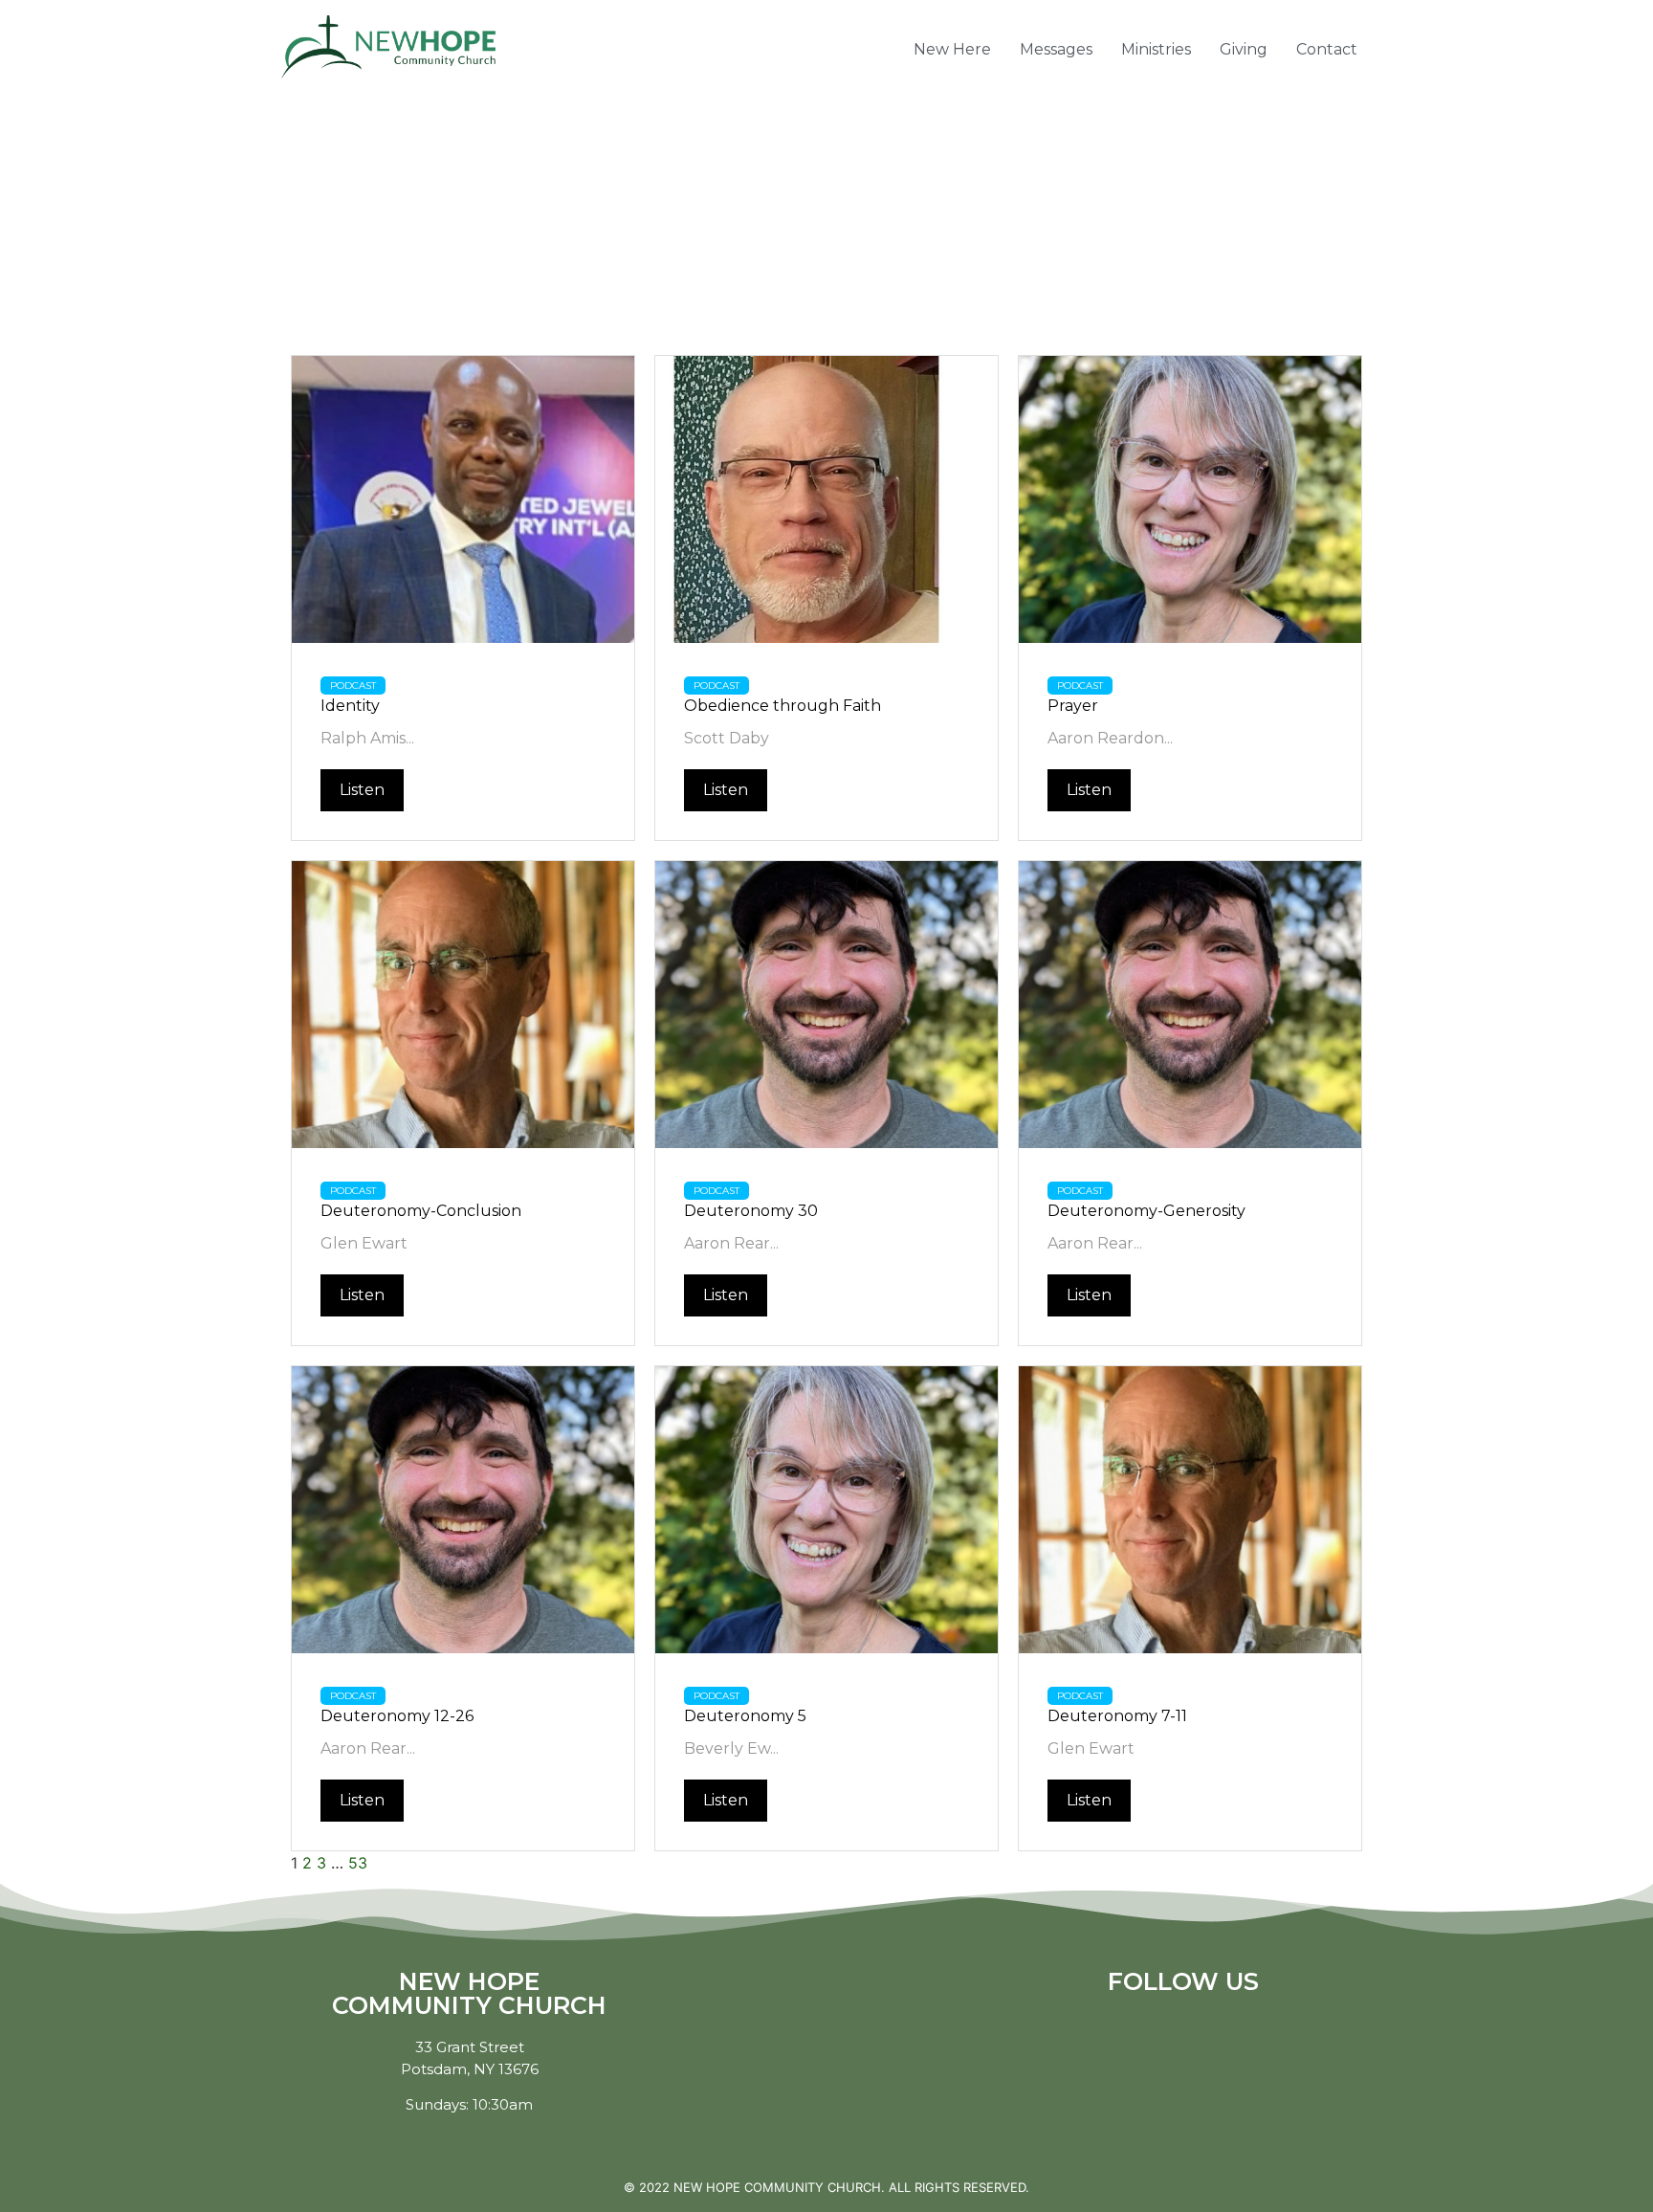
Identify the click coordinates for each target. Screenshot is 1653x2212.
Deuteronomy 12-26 (397, 1716)
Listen (362, 790)
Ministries (1156, 49)
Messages (1056, 49)
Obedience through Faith (782, 706)
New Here (952, 49)
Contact (1327, 49)
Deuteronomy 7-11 (1117, 1716)
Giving (1244, 49)
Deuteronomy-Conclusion (421, 1211)
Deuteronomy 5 (745, 1716)
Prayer (1073, 706)
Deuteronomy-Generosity (1146, 1211)
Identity (350, 706)
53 (358, 1863)
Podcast (353, 686)
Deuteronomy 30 (751, 1211)
